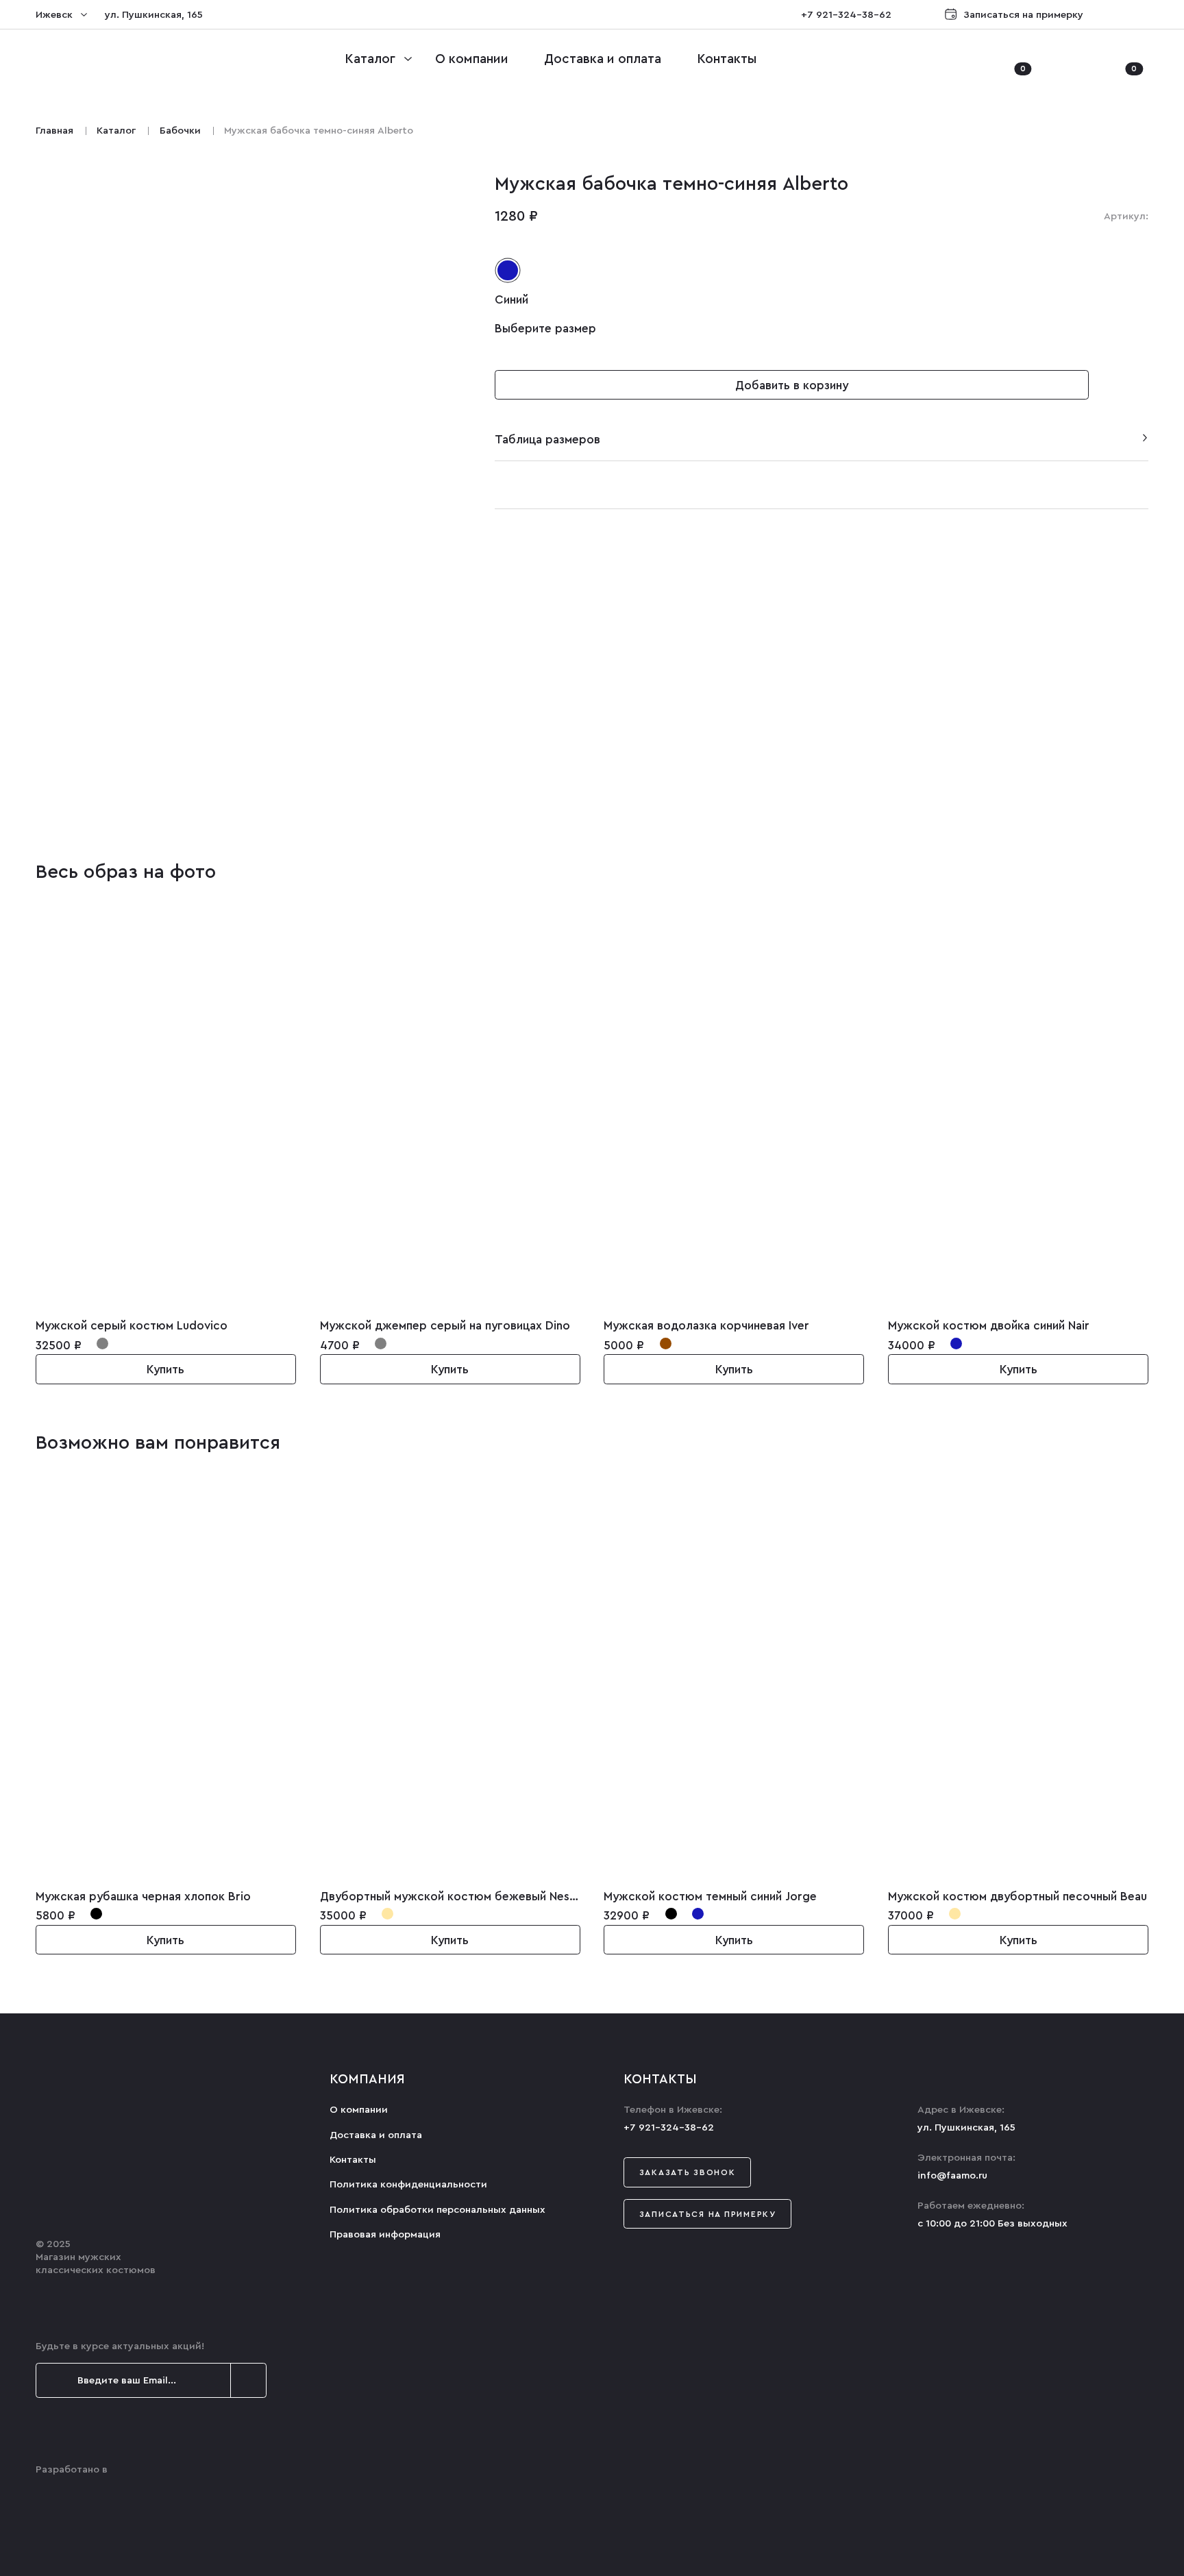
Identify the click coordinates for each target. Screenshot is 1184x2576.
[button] (1125, 385)
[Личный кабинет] (971, 59)
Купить (165, 1370)
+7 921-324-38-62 (846, 15)
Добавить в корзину (792, 385)
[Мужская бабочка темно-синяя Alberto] (248, 810)
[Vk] (1143, 15)
